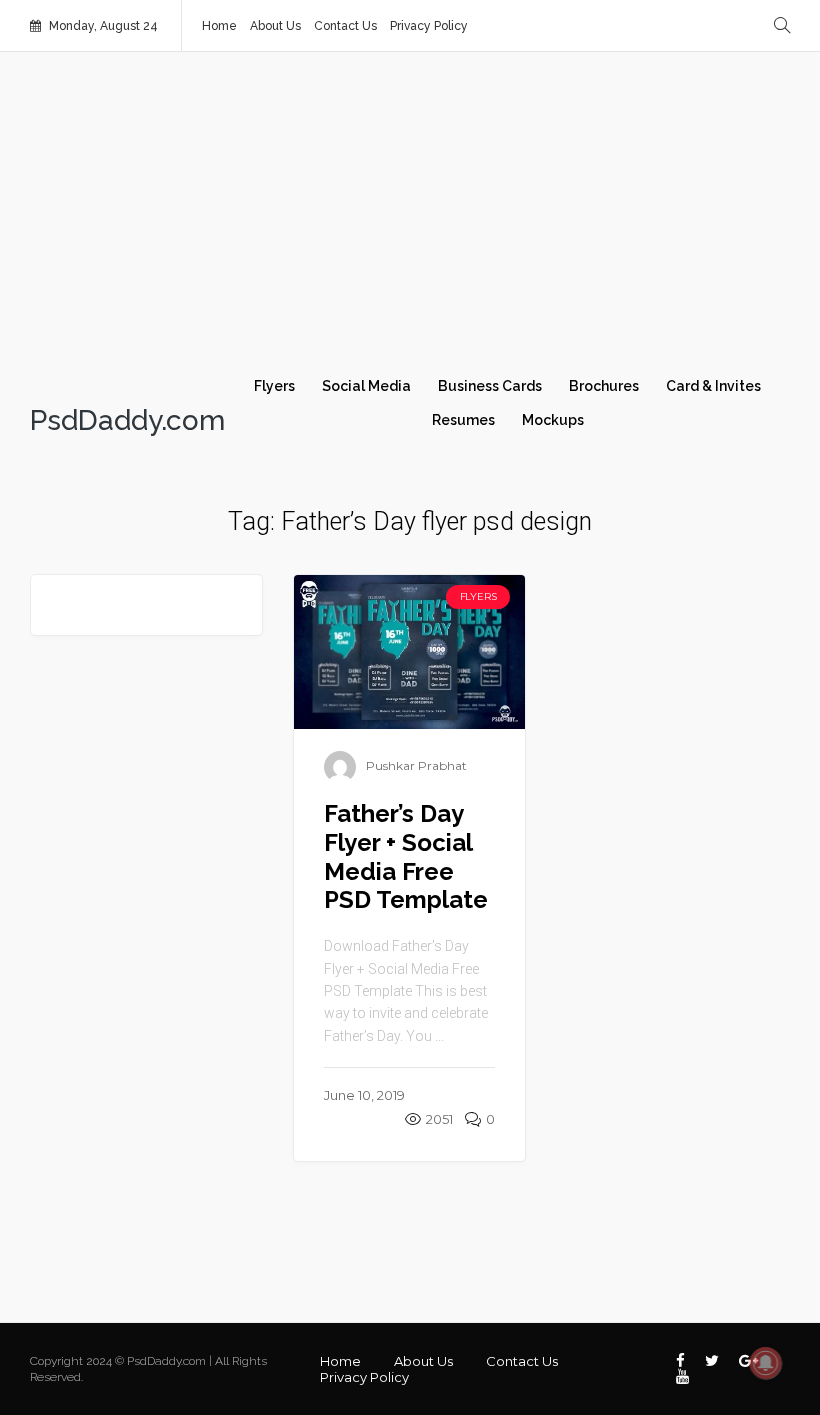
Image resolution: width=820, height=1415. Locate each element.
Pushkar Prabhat (416, 765)
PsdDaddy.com (127, 421)
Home (219, 26)
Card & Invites (713, 386)
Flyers (274, 386)
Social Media (366, 386)
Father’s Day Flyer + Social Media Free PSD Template (406, 856)
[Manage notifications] (766, 1363)
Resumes (463, 420)
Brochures (604, 386)
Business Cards (490, 386)
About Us (275, 26)
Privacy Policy (429, 26)
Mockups (553, 420)
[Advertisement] (410, 222)
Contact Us (345, 26)
